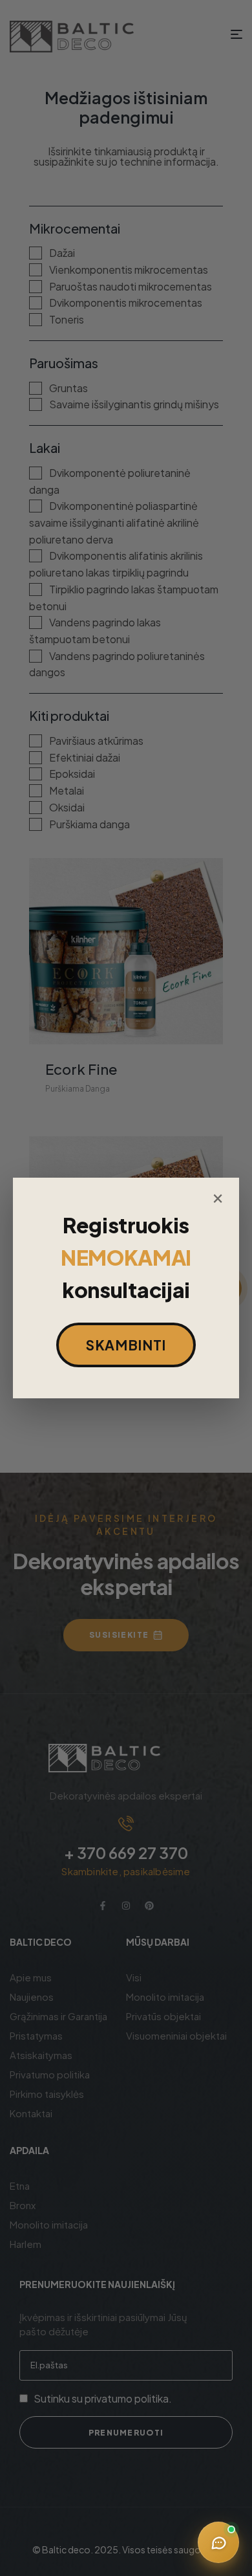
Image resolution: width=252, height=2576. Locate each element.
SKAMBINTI (126, 1345)
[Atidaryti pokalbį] (218, 2542)
